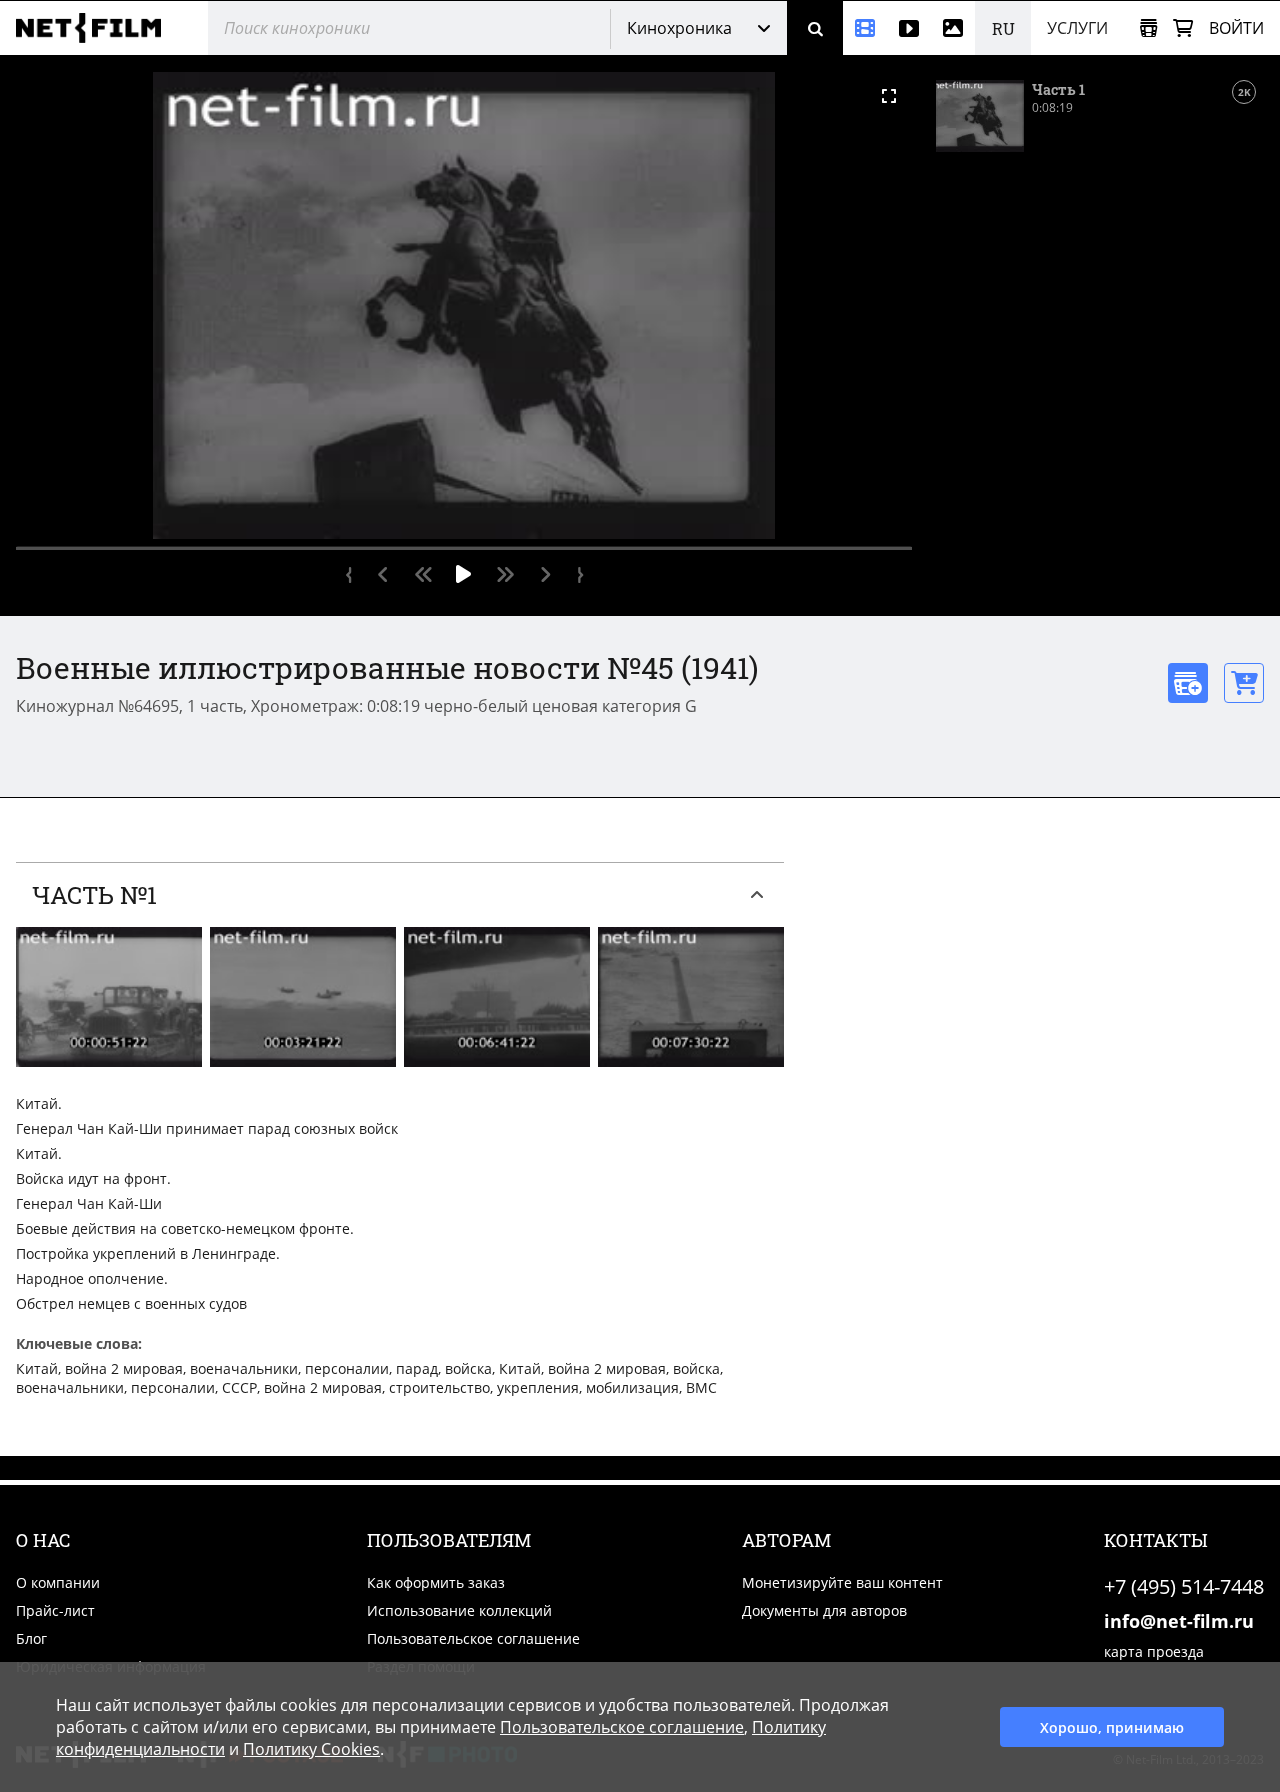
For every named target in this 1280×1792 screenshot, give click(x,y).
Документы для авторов (824, 1610)
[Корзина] (1183, 28)
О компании (58, 1582)
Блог (31, 1638)
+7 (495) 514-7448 (1184, 1586)
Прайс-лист (55, 1610)
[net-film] (96, 28)
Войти (1236, 28)
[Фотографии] (953, 28)
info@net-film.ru (1179, 1621)
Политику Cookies (311, 1749)
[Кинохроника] (865, 28)
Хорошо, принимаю (1112, 1727)
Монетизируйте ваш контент (842, 1582)
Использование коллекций (459, 1610)
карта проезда (1154, 1651)
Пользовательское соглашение (473, 1638)
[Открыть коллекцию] (1148, 28)
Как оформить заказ (436, 1582)
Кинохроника (679, 28)
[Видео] (909, 28)
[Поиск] (815, 28)
